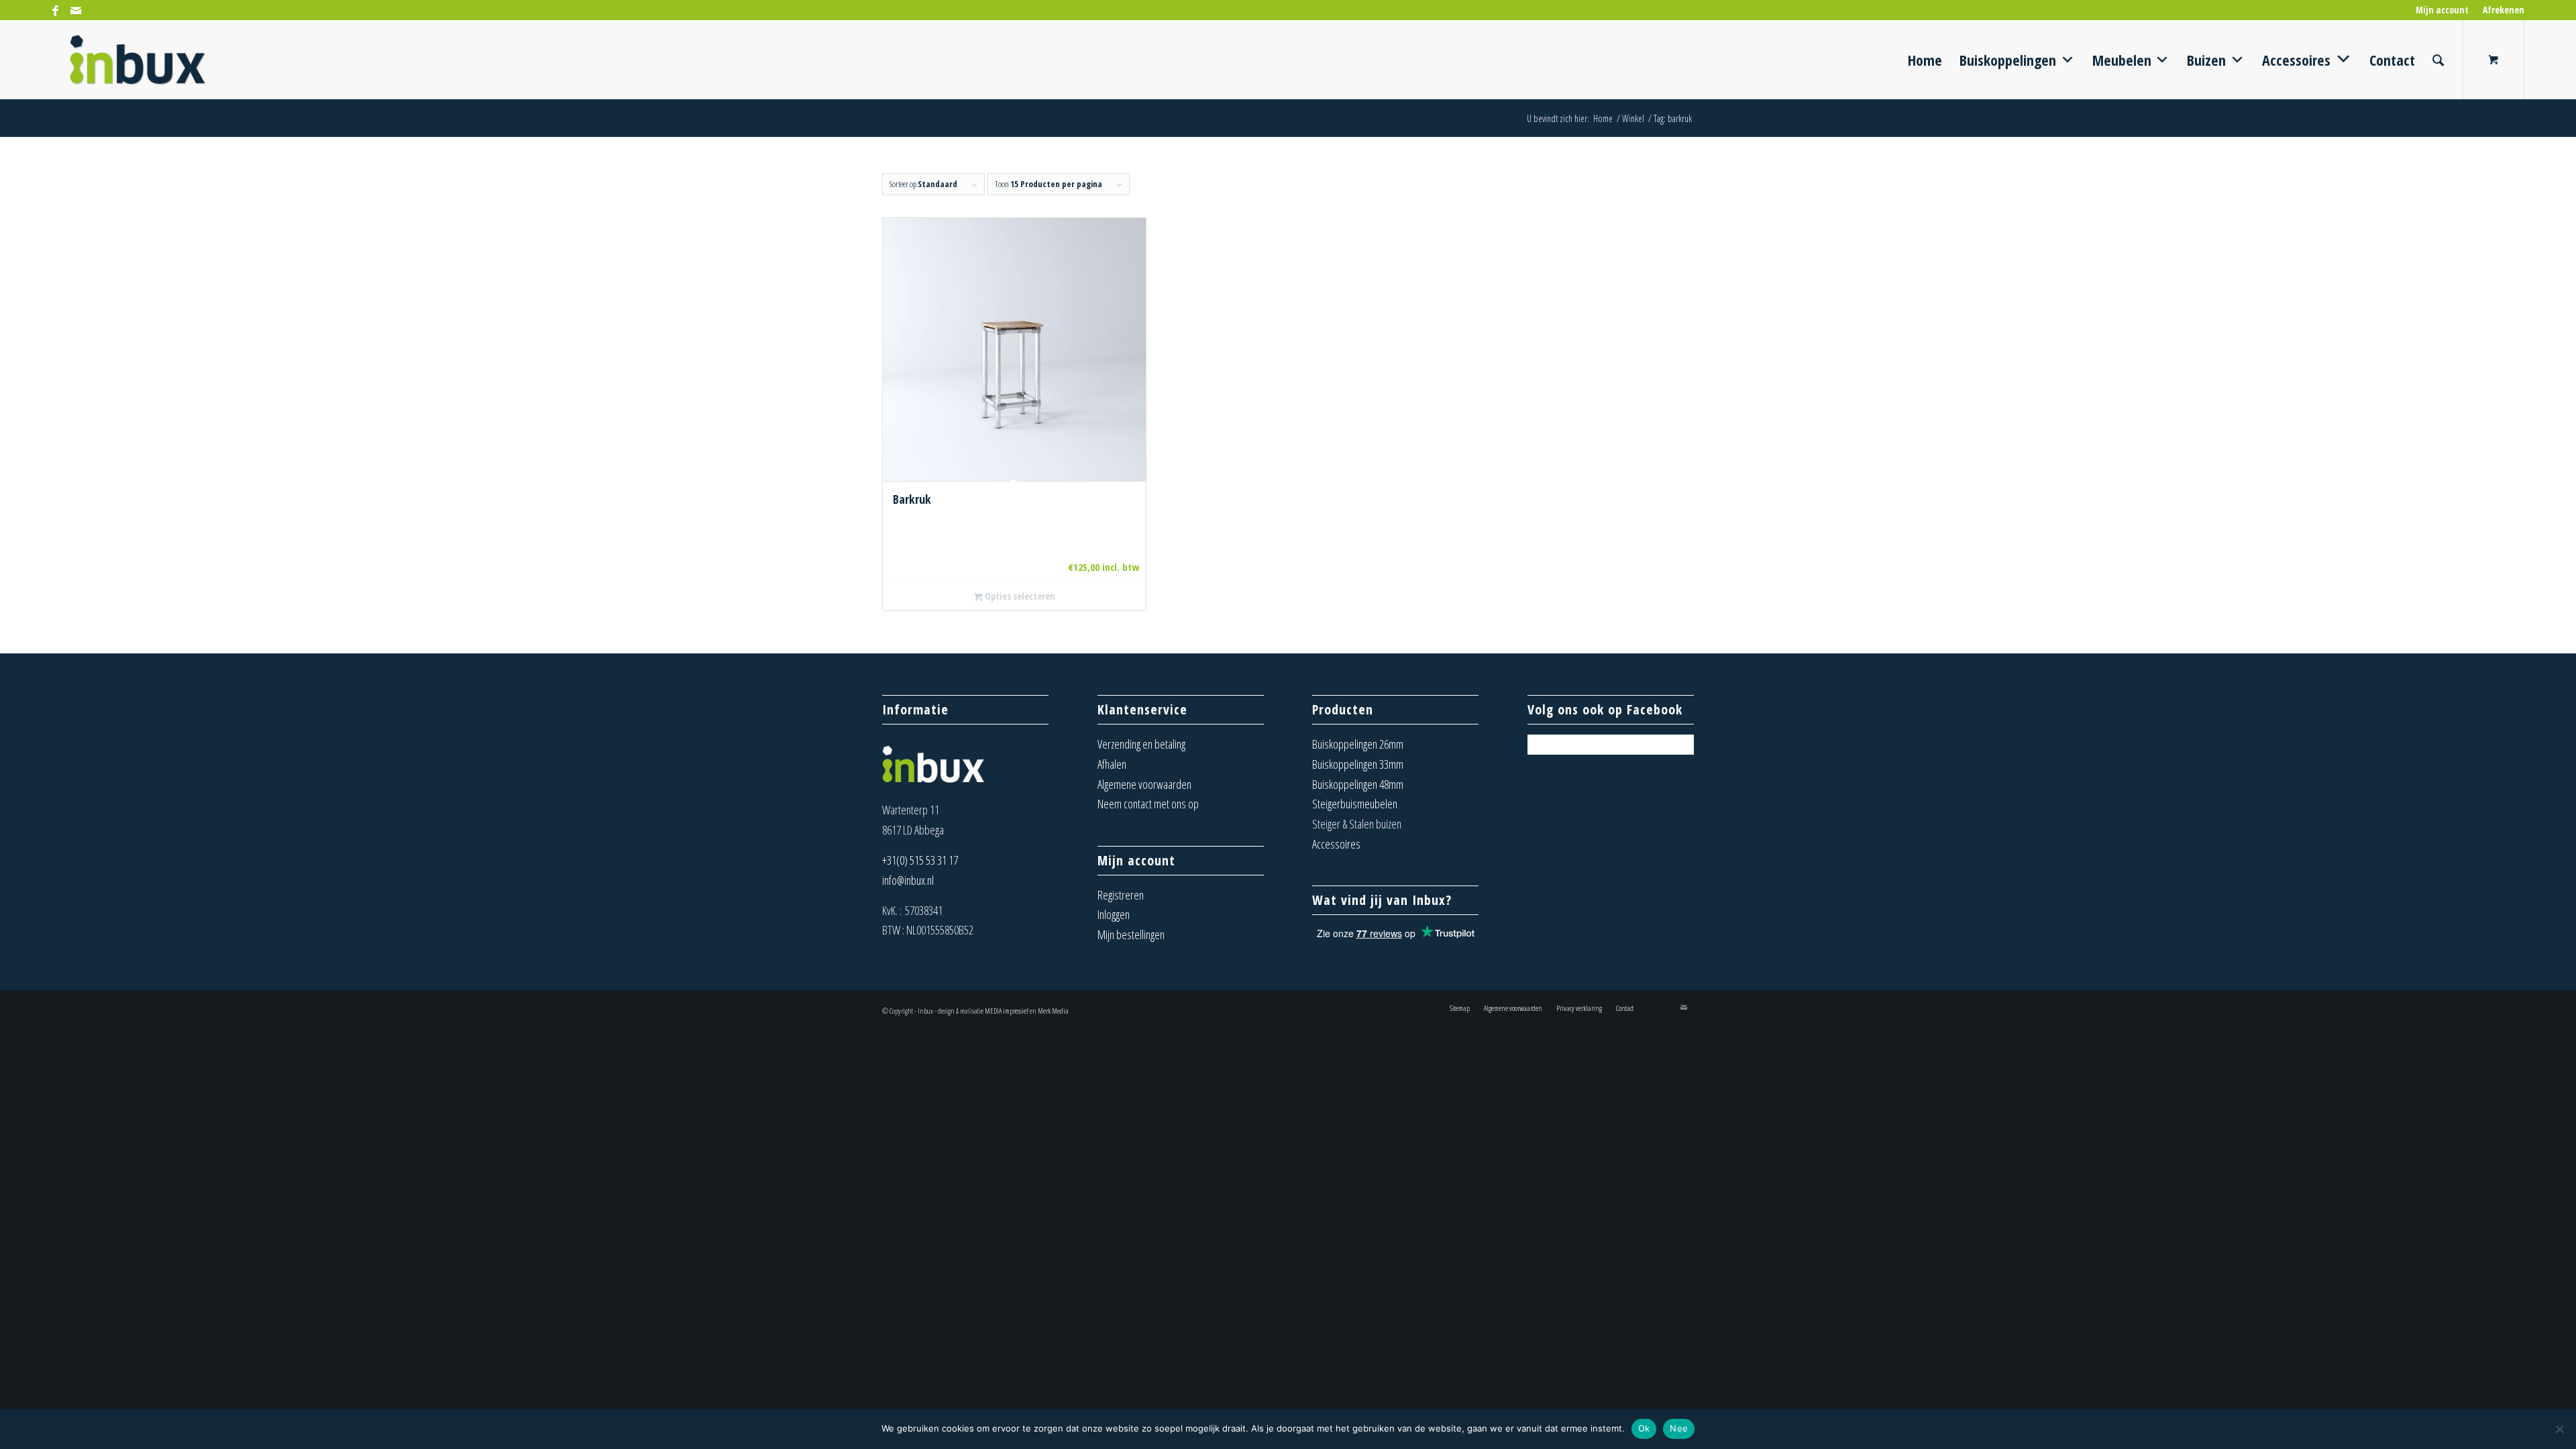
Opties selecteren (1019, 596)
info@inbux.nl (908, 880)
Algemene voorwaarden (1144, 784)
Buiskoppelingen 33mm (1358, 764)
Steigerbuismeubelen (1355, 804)
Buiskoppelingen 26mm (1358, 744)
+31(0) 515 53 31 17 (920, 860)
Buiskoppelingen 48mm (1358, 784)
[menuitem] (2443, 10)
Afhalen (1112, 764)
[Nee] (2559, 1429)
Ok (1644, 1428)
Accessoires (1336, 844)
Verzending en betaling (1141, 744)
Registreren (1121, 895)
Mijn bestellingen (1131, 934)
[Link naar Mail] (76, 10)
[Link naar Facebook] (55, 10)
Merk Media (1053, 1011)
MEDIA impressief (1007, 1011)
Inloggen (1114, 914)
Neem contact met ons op (1148, 804)
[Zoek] (2438, 60)
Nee (1679, 1428)
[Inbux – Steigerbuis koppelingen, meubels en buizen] (138, 60)
